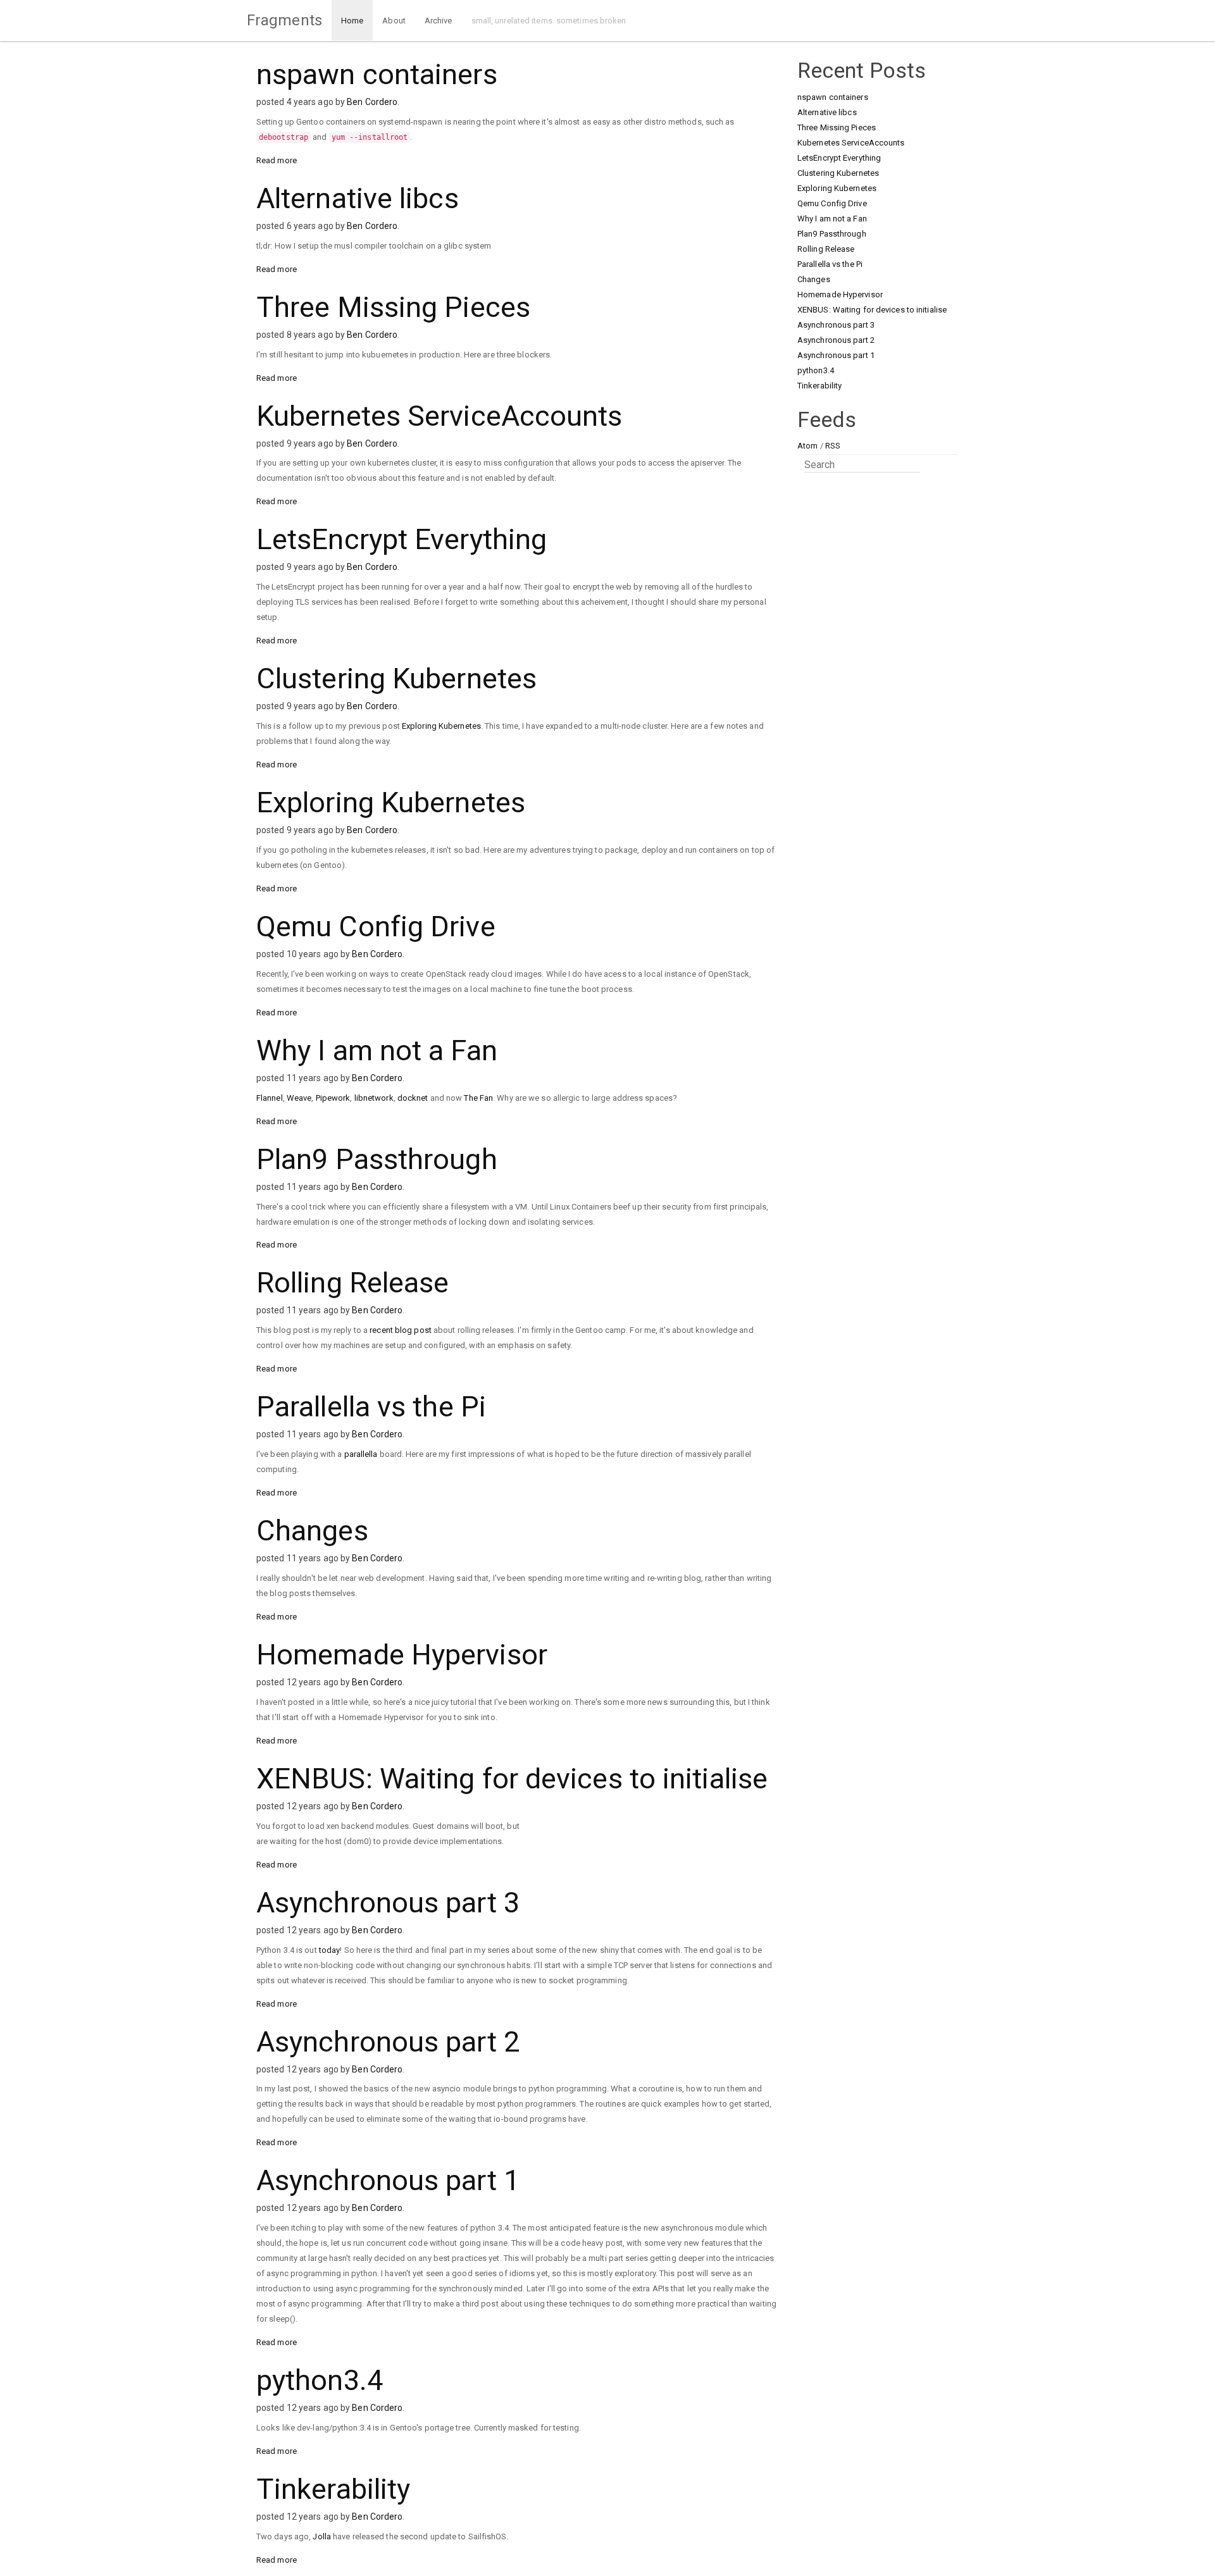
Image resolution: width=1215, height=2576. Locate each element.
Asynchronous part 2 (388, 2042)
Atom (807, 446)
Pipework (333, 1098)
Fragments (284, 20)
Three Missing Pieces (393, 307)
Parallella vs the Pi (371, 1407)
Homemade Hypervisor (402, 1655)
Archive (439, 21)
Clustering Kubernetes (396, 678)
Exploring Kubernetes (441, 726)
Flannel (270, 1098)
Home (352, 21)
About (394, 21)
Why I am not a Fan (377, 1050)
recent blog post (401, 1330)
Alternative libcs (358, 198)
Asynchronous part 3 (388, 1903)
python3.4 (320, 2380)
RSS (833, 446)
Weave (299, 1098)
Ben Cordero (372, 102)
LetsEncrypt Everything (402, 539)
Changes (312, 1531)
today (330, 1950)
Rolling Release (353, 1283)
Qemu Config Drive (376, 926)
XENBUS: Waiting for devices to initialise (512, 1779)
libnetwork (374, 1098)
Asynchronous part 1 (388, 2180)
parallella (361, 1454)
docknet (413, 1098)
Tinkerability (333, 2489)
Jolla (322, 2536)
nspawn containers (377, 74)
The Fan (478, 1098)
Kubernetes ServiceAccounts (439, 416)
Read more (277, 160)
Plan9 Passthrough (377, 1159)
